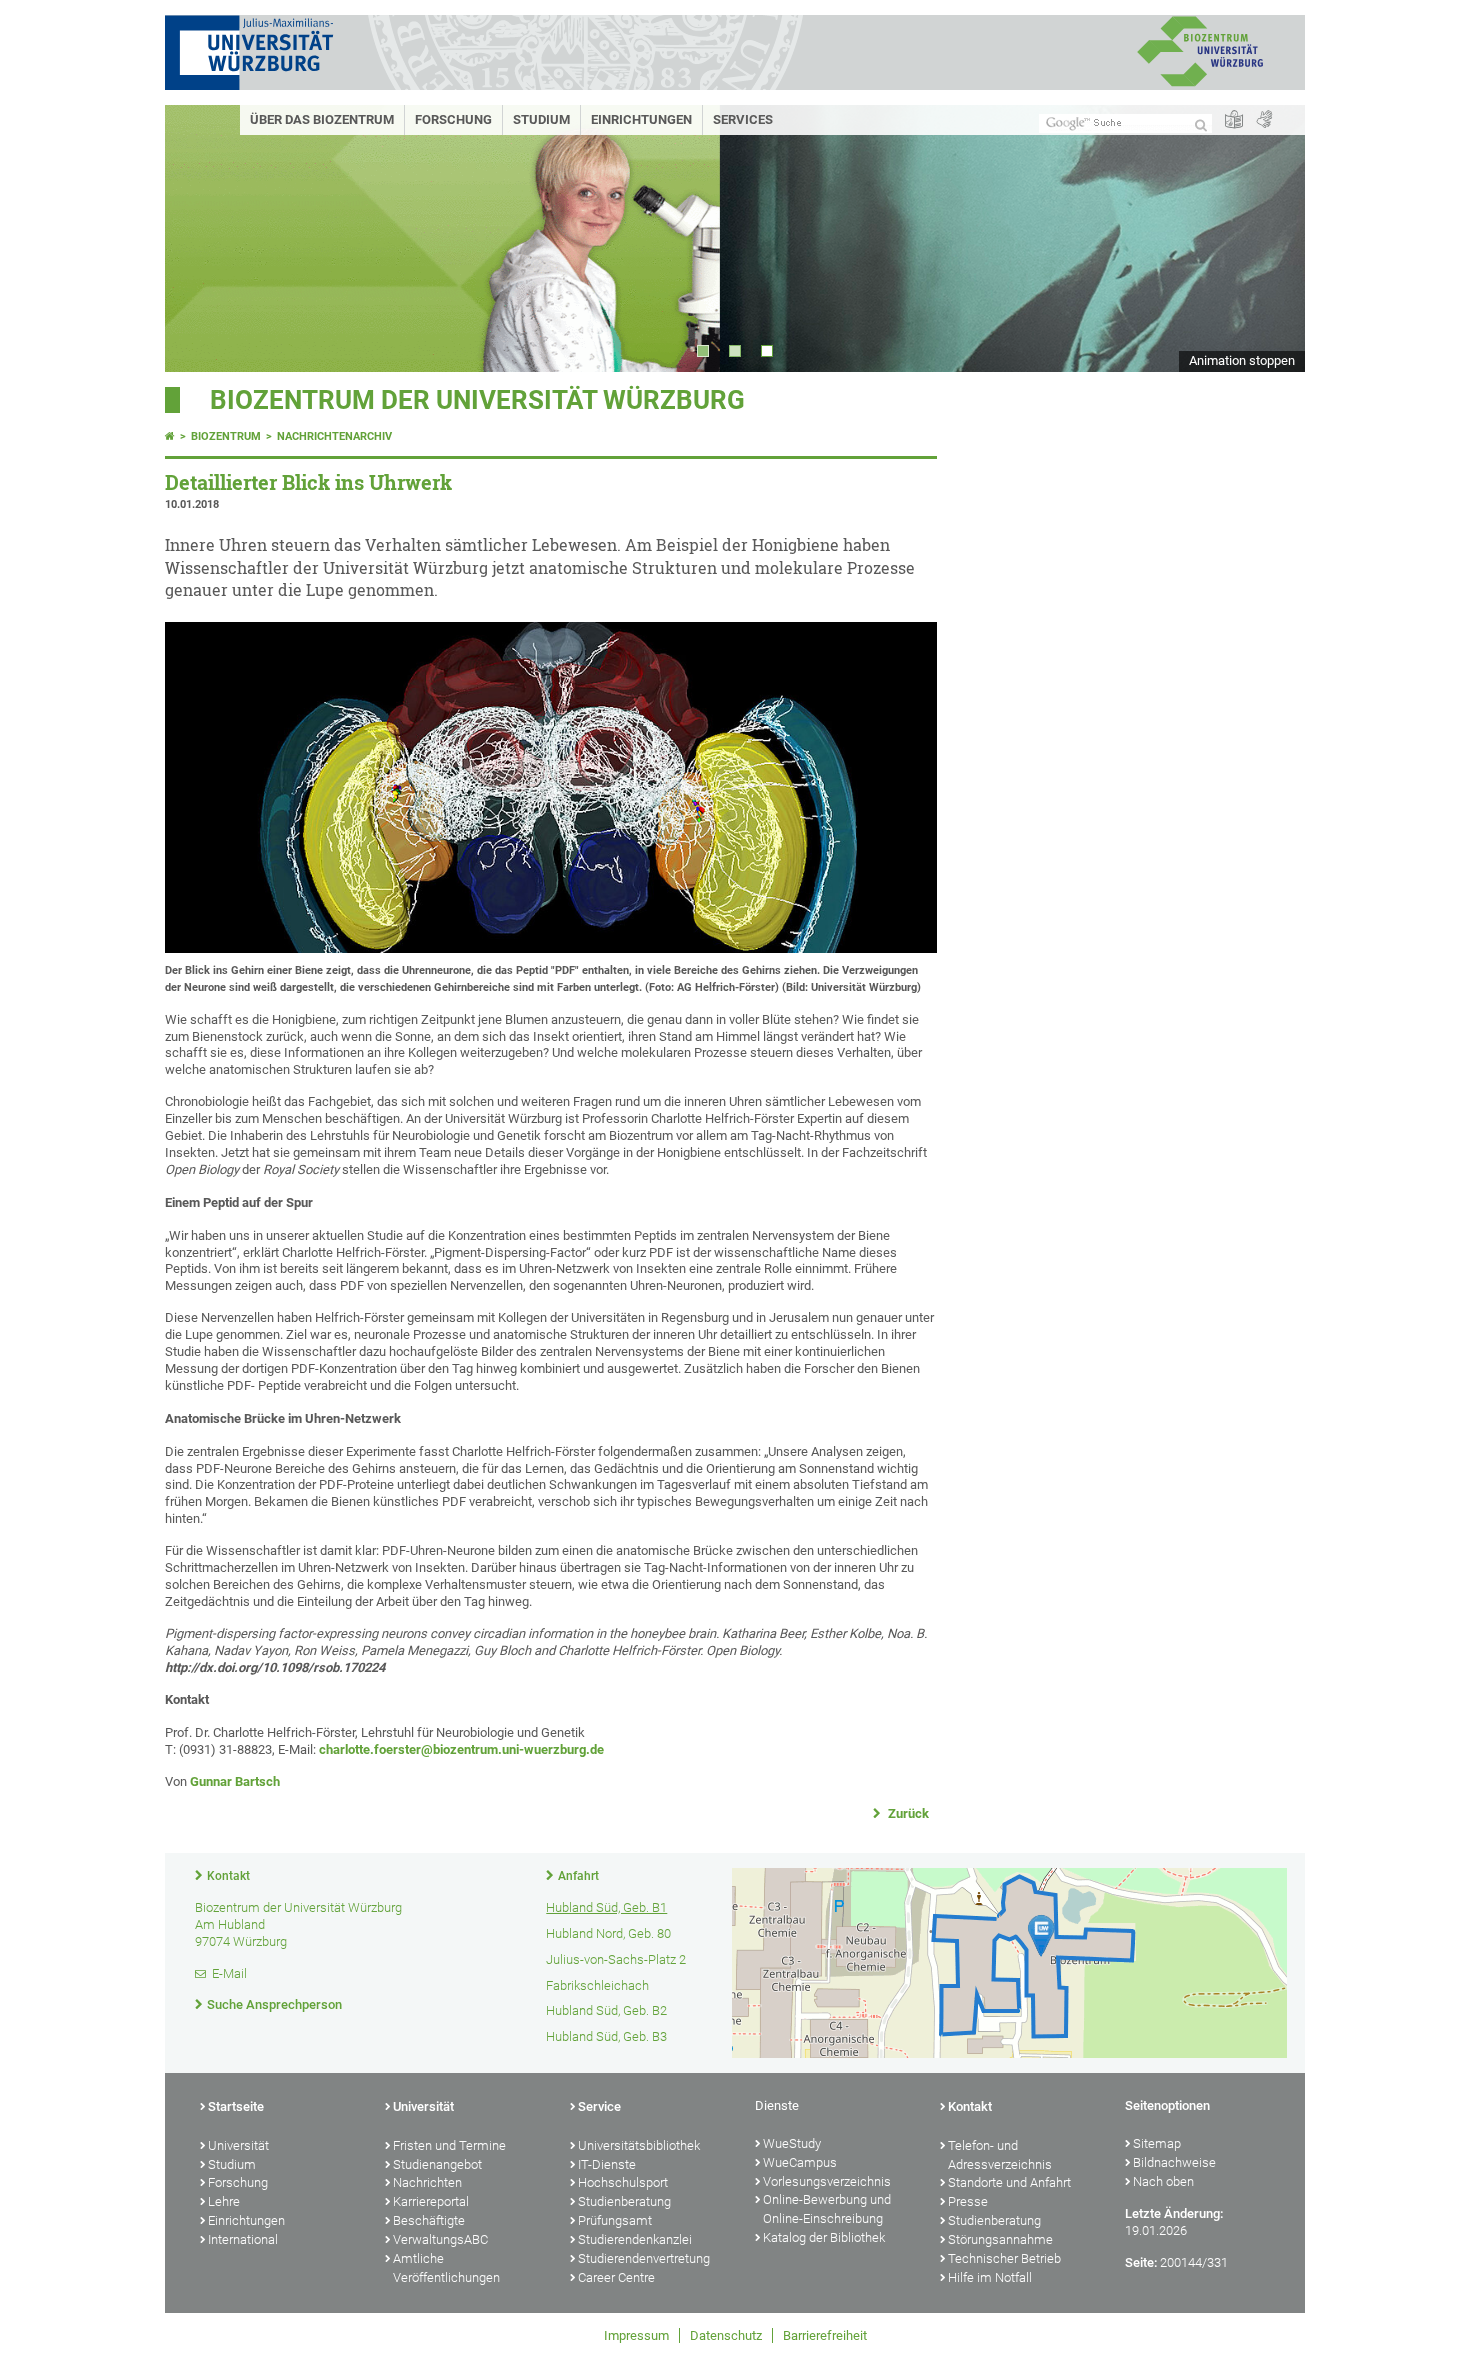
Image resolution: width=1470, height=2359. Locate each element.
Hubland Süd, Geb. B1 (606, 1907)
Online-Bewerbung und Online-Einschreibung (827, 2209)
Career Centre (616, 2277)
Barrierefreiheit (825, 2335)
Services (743, 119)
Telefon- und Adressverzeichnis (1000, 2155)
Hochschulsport (623, 2182)
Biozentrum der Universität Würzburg (477, 400)
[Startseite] (170, 436)
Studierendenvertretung (644, 2258)
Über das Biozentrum (322, 119)
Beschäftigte (429, 2220)
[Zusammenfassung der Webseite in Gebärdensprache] (1264, 120)
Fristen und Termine (449, 2145)
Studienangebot (437, 2164)
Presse (968, 2201)
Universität (238, 2145)
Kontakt (228, 1876)
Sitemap (1157, 2143)
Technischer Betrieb (1004, 2258)
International (243, 2239)
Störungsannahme (1000, 2239)
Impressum (636, 2335)
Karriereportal (431, 2201)
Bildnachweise (1174, 2162)
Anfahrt (578, 1876)
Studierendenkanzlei (635, 2239)
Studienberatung (624, 2201)
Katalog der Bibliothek (824, 2237)
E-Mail (229, 1973)
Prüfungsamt (615, 2220)
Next (1270, 238)
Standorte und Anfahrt (1009, 2182)
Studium (541, 119)
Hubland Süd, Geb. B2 (606, 2010)
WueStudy (792, 2143)
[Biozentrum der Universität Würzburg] (1200, 84)
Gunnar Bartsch (235, 1781)
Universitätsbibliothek (639, 2145)
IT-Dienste (607, 2164)
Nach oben (1163, 2181)
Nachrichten (427, 2182)
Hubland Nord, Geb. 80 (608, 1933)
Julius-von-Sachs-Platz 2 (616, 1959)
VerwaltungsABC (440, 2239)
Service (599, 2106)
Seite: (1141, 2262)
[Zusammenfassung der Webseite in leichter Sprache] (1234, 120)
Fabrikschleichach (597, 1985)
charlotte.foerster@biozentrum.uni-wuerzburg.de (461, 1749)
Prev (200, 238)
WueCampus (800, 2162)
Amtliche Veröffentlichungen (446, 2268)
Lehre (224, 2201)
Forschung (453, 119)
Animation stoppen (1242, 360)
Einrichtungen (641, 119)
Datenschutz (726, 2335)
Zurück (907, 1813)
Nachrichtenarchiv (334, 436)
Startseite (236, 2106)
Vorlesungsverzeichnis (827, 2181)
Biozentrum (226, 436)
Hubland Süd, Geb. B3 (606, 2036)
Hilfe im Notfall (990, 2277)
